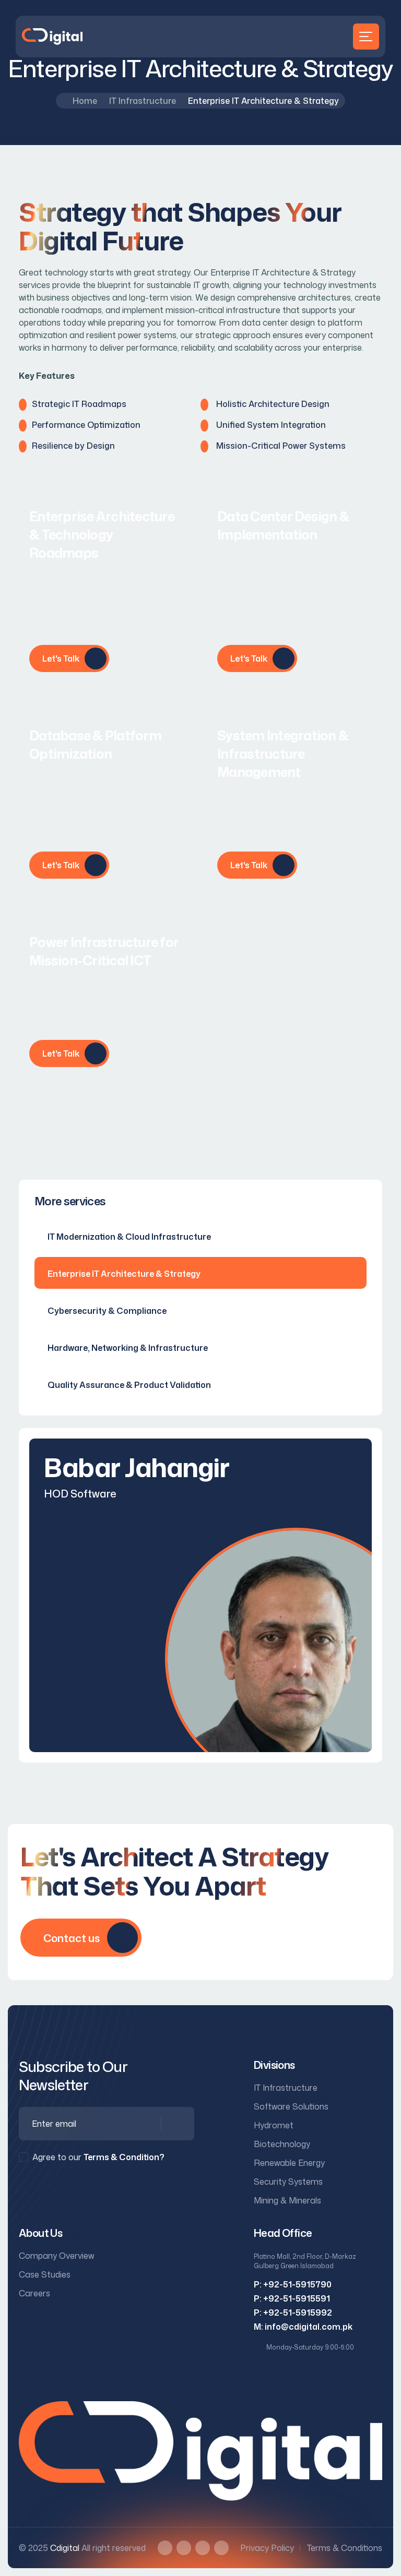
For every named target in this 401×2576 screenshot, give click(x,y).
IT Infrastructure (143, 101)
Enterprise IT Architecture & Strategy (124, 1274)
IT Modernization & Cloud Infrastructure (129, 1237)
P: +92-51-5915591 (292, 2298)
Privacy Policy (267, 2548)
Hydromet (274, 2125)
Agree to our (98, 2157)
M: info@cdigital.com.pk (303, 2327)
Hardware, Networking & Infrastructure (128, 1348)
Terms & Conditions (345, 2548)
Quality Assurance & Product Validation (129, 1385)
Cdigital (65, 2548)
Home (85, 101)
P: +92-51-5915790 (293, 2284)
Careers (34, 2293)
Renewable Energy (289, 2163)
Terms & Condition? (124, 2157)
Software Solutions (291, 2106)
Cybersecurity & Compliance (107, 1311)
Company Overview (56, 2256)
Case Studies (45, 2274)
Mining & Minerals (287, 2200)
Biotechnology (282, 2144)
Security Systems (288, 2182)
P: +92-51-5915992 (293, 2313)
